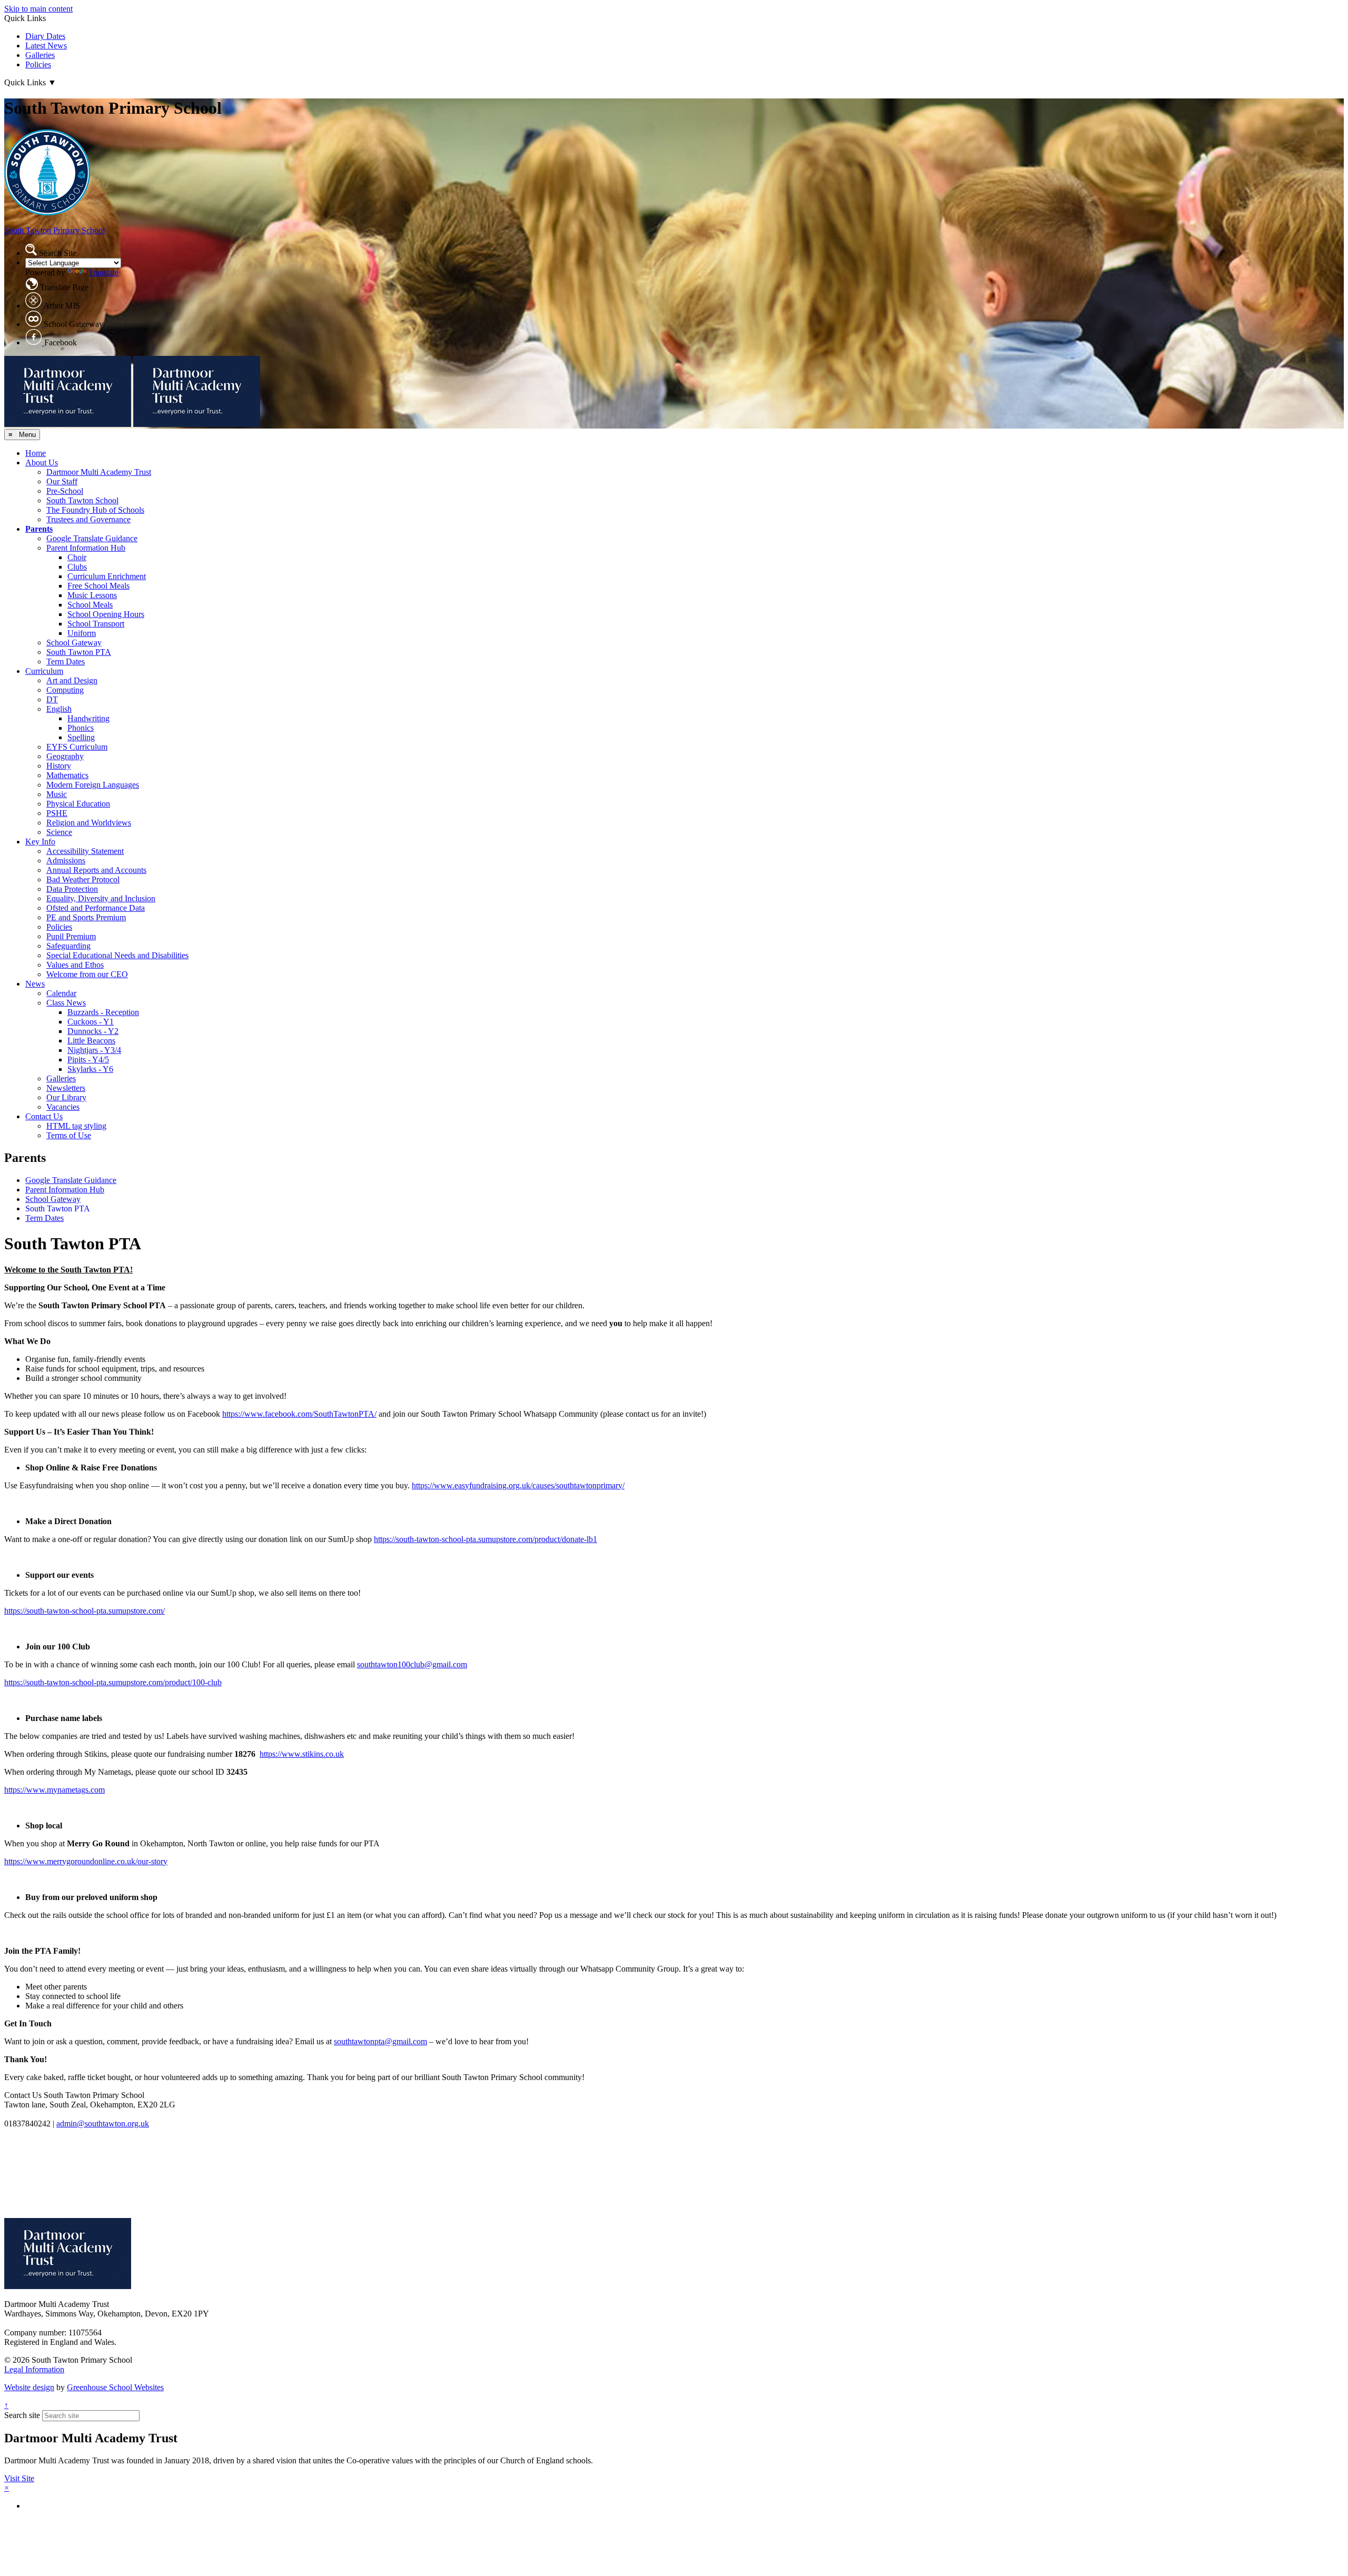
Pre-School (65, 491)
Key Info (40, 842)
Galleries (40, 55)
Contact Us (44, 1116)
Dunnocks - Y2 (93, 1031)
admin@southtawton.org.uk (103, 2124)
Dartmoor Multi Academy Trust (99, 472)
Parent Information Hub (86, 548)
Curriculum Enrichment (107, 576)
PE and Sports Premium (86, 917)
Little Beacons (91, 1041)
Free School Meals (98, 586)
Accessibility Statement (85, 851)
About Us (42, 463)
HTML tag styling (76, 1126)
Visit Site (19, 2478)
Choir (77, 557)
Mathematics (67, 775)
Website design (29, 2387)
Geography (65, 756)
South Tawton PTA (79, 652)
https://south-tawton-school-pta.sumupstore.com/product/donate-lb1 (485, 1539)
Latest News (46, 46)
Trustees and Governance (88, 519)
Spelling (81, 737)
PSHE (57, 813)
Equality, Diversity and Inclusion (101, 898)
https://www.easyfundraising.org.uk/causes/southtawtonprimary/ (518, 1485)
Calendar (61, 993)
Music (57, 794)
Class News (66, 1003)
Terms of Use (69, 1135)
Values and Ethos (75, 965)
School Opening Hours (106, 614)
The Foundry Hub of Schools (95, 510)
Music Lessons (92, 595)
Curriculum (44, 671)
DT (52, 699)
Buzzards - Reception (103, 1012)
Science (59, 832)
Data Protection (72, 889)
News (35, 984)
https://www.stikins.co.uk (302, 1754)
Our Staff (62, 481)
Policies (38, 64)
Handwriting (88, 718)
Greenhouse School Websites (115, 2387)
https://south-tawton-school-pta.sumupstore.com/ (85, 1611)
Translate (103, 272)
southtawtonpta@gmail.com (380, 2041)
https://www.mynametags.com (54, 1790)
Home (36, 453)
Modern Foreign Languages (93, 785)
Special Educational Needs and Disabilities (117, 955)
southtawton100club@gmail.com (412, 1664)
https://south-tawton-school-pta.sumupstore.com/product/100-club (113, 1682)
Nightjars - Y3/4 (94, 1050)
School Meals (90, 605)
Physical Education (78, 804)
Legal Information (34, 2369)
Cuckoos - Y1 (91, 1022)
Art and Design (72, 680)
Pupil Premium (71, 936)
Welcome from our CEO (87, 974)
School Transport (96, 624)
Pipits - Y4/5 (88, 1060)
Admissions (66, 861)
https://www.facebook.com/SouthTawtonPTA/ (299, 1414)
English (59, 709)
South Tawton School (82, 500)
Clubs (77, 567)
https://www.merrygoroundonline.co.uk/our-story (86, 1861)
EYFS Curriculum (77, 747)
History (59, 766)
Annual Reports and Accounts (96, 870)
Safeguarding (68, 946)
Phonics (81, 728)
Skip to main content (38, 9)
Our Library (66, 1097)
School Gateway (74, 643)
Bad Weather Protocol (83, 879)
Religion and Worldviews (89, 823)
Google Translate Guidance (92, 538)
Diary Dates (45, 36)
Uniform (82, 633)
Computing (65, 690)
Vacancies (63, 1107)
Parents (39, 529)
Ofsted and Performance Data (96, 908)
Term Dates (66, 662)
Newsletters (66, 1088)
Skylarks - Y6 (90, 1069)
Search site (22, 2415)
